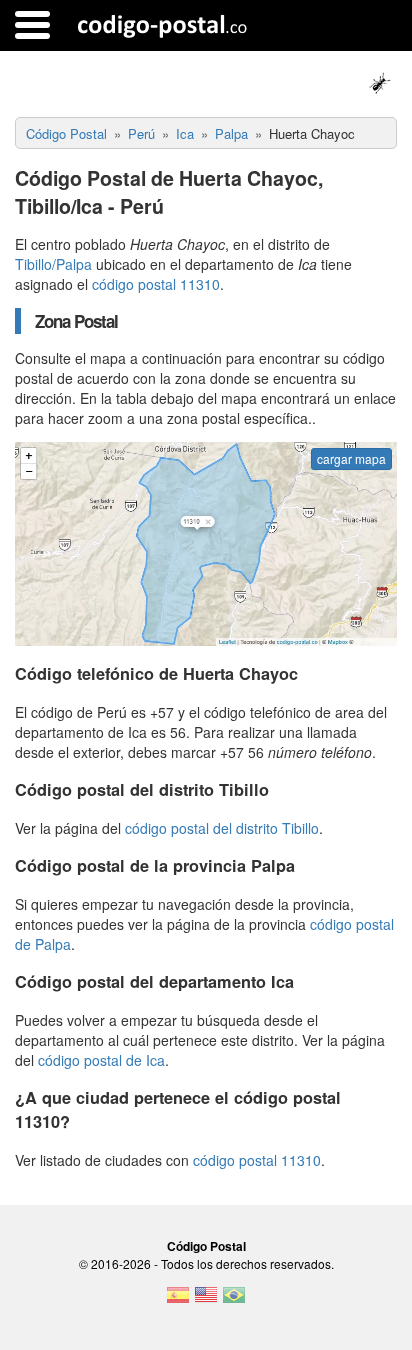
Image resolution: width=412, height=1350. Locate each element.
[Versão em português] (234, 1301)
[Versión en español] (178, 1301)
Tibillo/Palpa (53, 264)
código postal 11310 (156, 284)
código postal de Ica (101, 1060)
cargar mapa (351, 458)
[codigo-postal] (162, 25)
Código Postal (206, 1246)
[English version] (206, 1301)
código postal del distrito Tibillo (222, 828)
